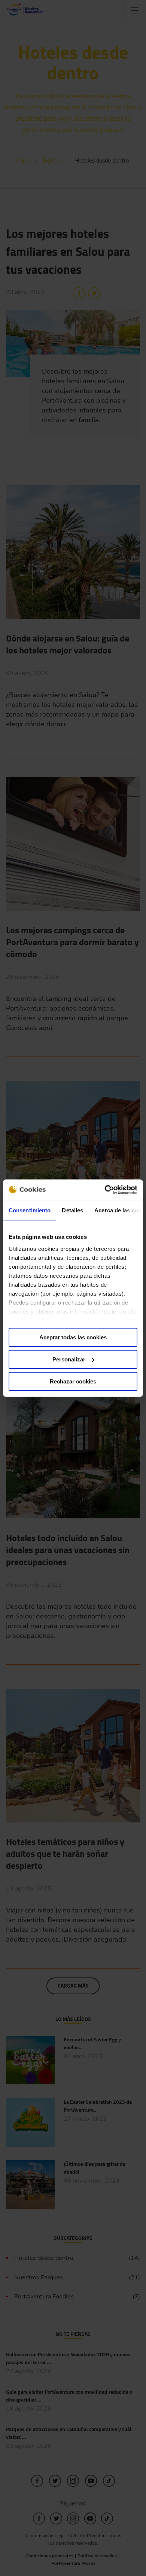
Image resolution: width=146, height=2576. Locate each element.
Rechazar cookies (73, 1381)
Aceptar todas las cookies (73, 1337)
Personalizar (69, 1359)
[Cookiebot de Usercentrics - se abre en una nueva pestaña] (105, 1190)
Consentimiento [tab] (30, 1210)
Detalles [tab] (72, 1210)
